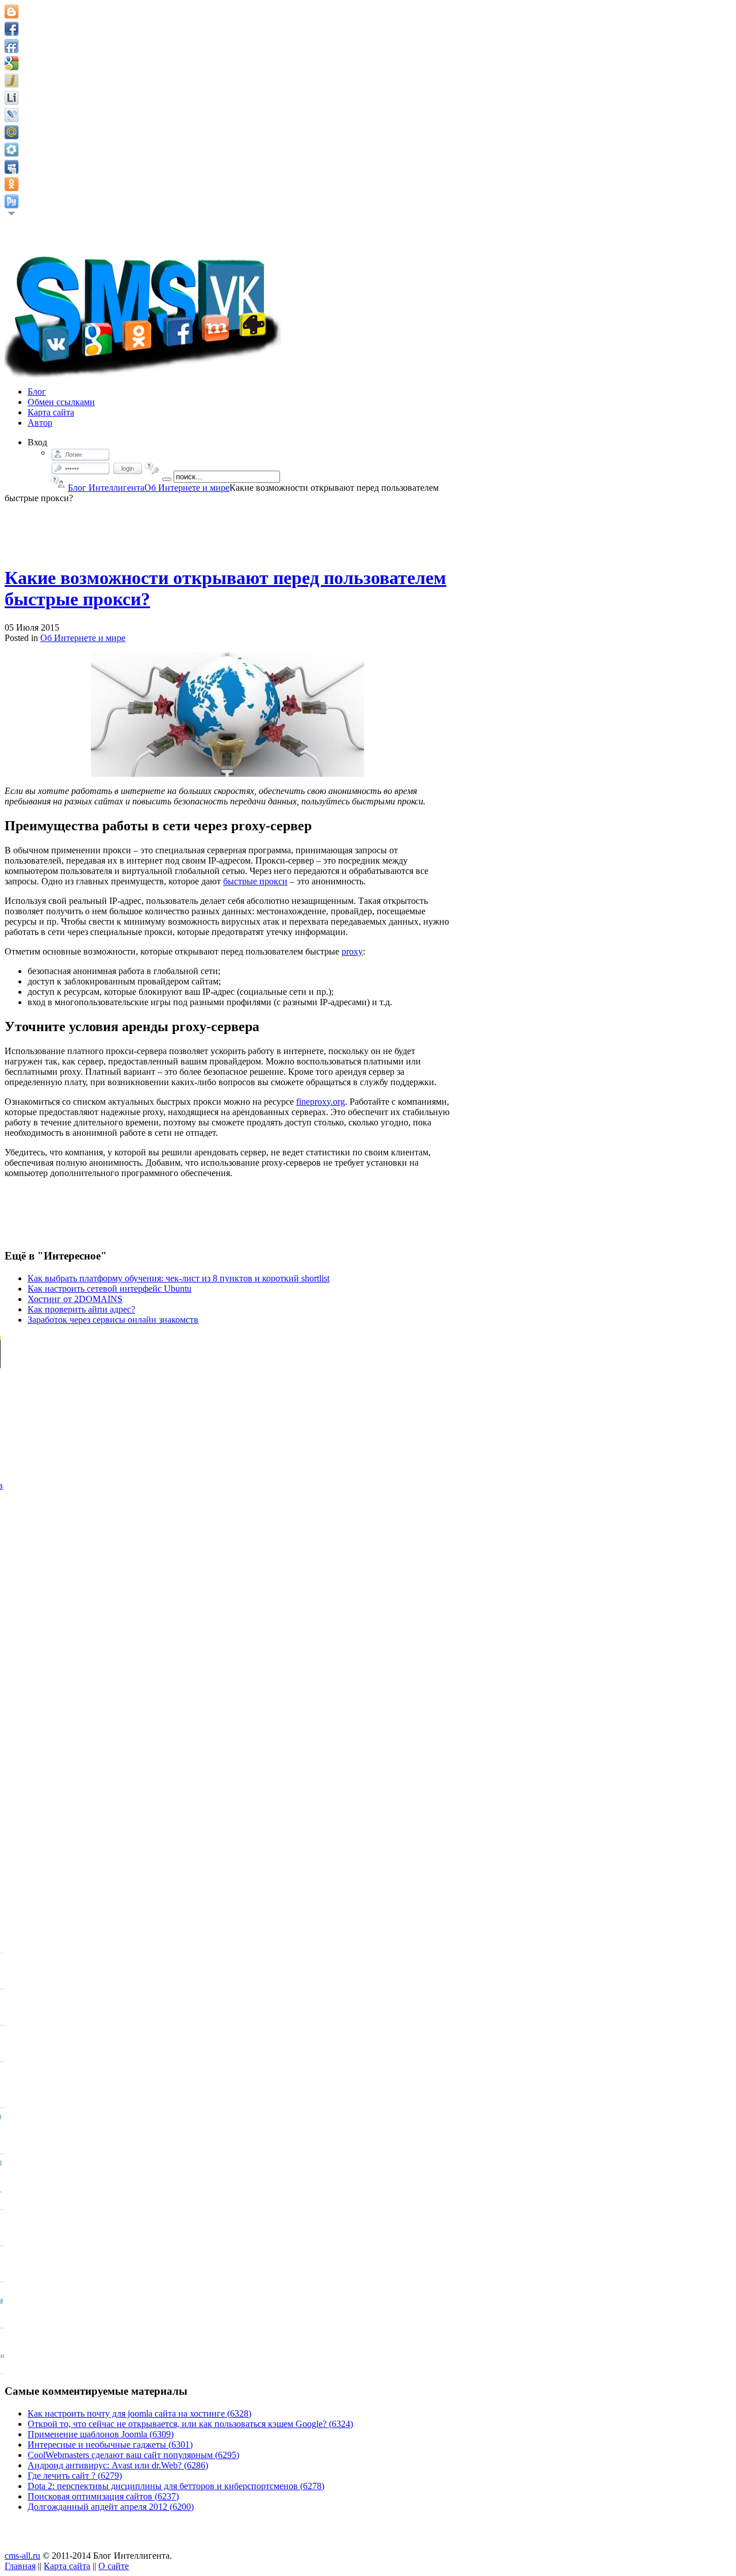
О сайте (114, 2566)
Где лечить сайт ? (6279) (75, 2476)
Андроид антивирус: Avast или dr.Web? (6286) (118, 2465)
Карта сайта (67, 2566)
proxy (352, 951)
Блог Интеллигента (106, 488)
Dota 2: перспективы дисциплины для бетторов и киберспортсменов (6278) (176, 2486)
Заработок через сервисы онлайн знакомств (113, 1320)
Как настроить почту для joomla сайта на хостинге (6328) (139, 2413)
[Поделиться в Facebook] (11, 29)
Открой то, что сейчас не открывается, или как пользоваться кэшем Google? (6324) (190, 2424)
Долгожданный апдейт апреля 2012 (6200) (111, 2507)
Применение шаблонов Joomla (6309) (101, 2434)
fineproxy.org (321, 1102)
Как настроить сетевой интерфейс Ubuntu (110, 1289)
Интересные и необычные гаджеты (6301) (110, 2445)
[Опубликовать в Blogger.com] (11, 12)
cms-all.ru (22, 2556)
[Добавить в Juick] (11, 81)
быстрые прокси (255, 881)
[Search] (167, 479)
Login (128, 468)
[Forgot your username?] (58, 482)
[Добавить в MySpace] (11, 167)
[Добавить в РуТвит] (11, 201)
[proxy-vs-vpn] (227, 715)
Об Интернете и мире (187, 488)
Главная (20, 2566)
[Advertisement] (228, 529)
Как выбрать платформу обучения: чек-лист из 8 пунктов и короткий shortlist (179, 1278)
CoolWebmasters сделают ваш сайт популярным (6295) (133, 2455)
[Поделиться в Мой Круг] (11, 150)
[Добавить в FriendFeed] (11, 46)
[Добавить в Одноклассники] (11, 184)
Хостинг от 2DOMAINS (75, 1299)
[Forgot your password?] (152, 468)
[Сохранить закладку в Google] (11, 63)
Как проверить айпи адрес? (81, 1309)
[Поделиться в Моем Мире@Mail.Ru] (11, 132)
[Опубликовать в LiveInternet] (11, 98)
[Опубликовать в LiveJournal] (11, 115)
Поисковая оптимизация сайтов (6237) (103, 2496)
